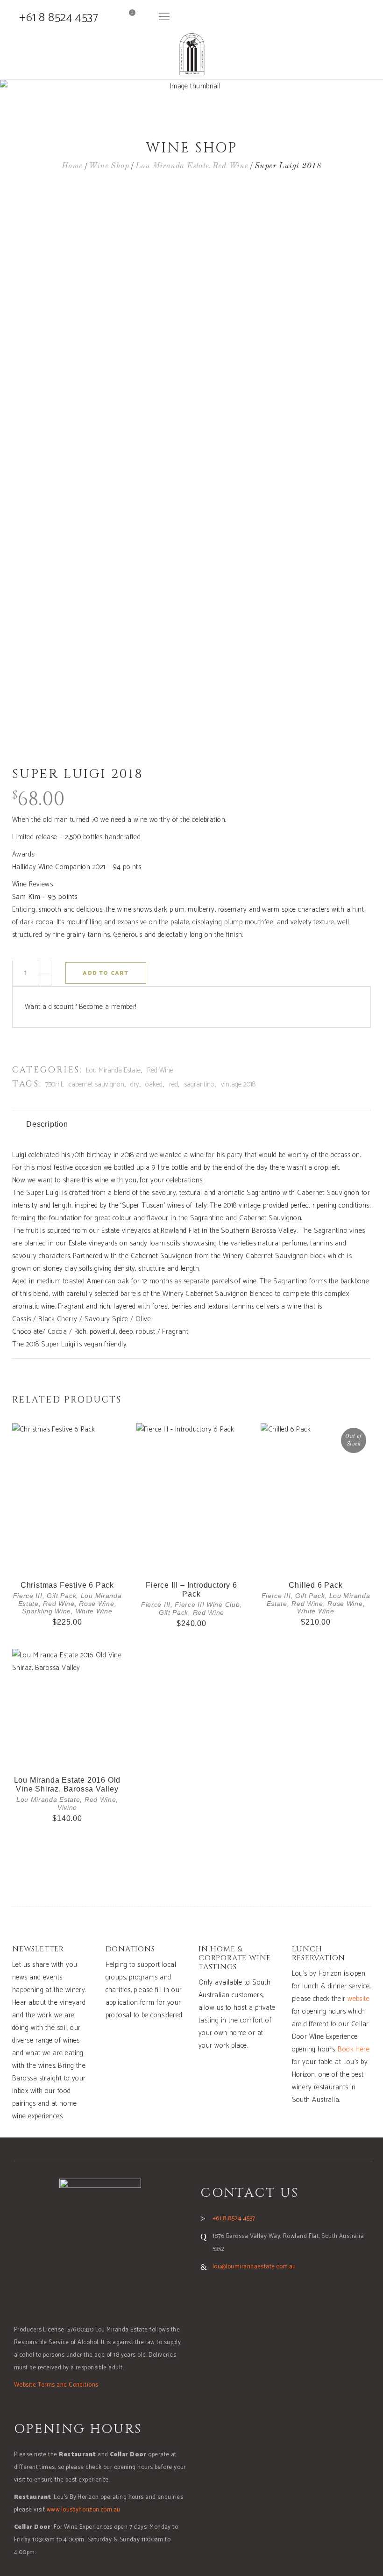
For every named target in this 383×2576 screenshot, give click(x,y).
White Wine (94, 1611)
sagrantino (199, 1084)
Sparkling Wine (46, 1611)
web (353, 1999)
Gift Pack (61, 1596)
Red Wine (231, 166)
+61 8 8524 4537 (59, 18)
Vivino (67, 1807)
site (364, 1999)
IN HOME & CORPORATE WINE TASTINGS (235, 1958)
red (174, 1084)
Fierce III (28, 1596)
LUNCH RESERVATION (319, 1954)
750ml (54, 1084)
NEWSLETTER (38, 1949)
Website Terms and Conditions (56, 2385)
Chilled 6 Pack (316, 1585)
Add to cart (106, 973)
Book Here (354, 2049)
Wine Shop (109, 166)
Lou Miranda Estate (172, 166)
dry (135, 1084)
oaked (154, 1084)
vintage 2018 (238, 1084)
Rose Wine (96, 1604)
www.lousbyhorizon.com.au (84, 2510)
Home (72, 166)
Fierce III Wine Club (207, 1605)
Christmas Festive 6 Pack (67, 1585)
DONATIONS (130, 1949)
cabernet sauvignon (96, 1084)
